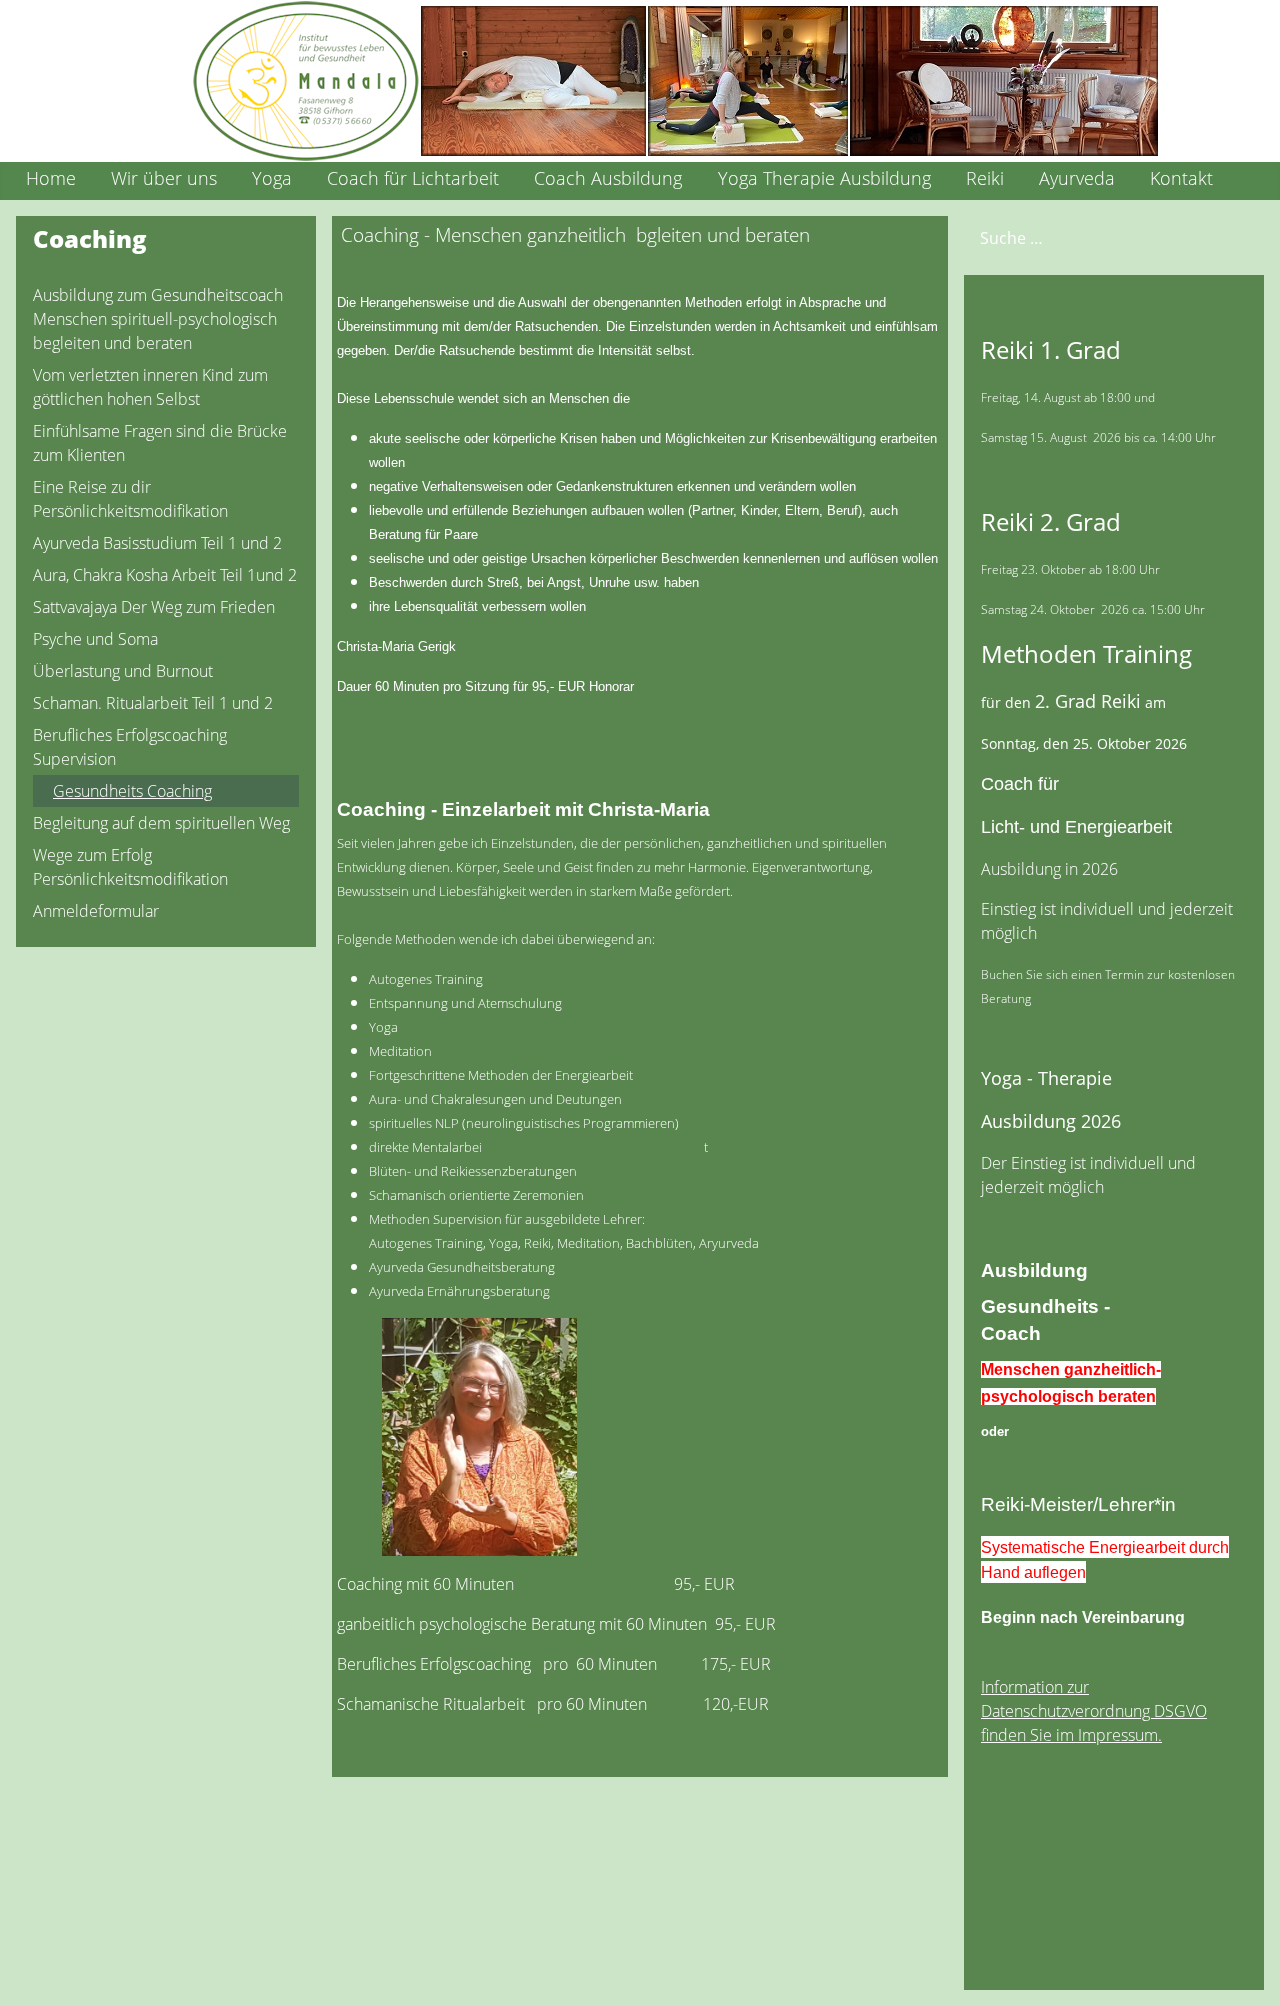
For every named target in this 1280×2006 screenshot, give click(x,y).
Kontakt (1181, 178)
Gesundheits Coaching (132, 791)
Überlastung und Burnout (123, 671)
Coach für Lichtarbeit (413, 178)
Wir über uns (164, 178)
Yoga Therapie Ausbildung (824, 178)
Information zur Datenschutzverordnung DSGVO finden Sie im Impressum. (1094, 1711)
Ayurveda (1077, 178)
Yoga (272, 178)
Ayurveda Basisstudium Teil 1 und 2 (157, 543)
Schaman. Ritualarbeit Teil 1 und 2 (153, 703)
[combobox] (1084, 237)
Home (51, 178)
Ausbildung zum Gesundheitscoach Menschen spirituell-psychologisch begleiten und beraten (158, 319)
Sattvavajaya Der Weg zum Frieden (154, 607)
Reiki (985, 178)
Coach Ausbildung (608, 178)
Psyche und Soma (95, 639)
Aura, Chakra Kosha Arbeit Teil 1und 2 (165, 575)
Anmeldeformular (96, 911)
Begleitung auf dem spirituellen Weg (161, 823)
